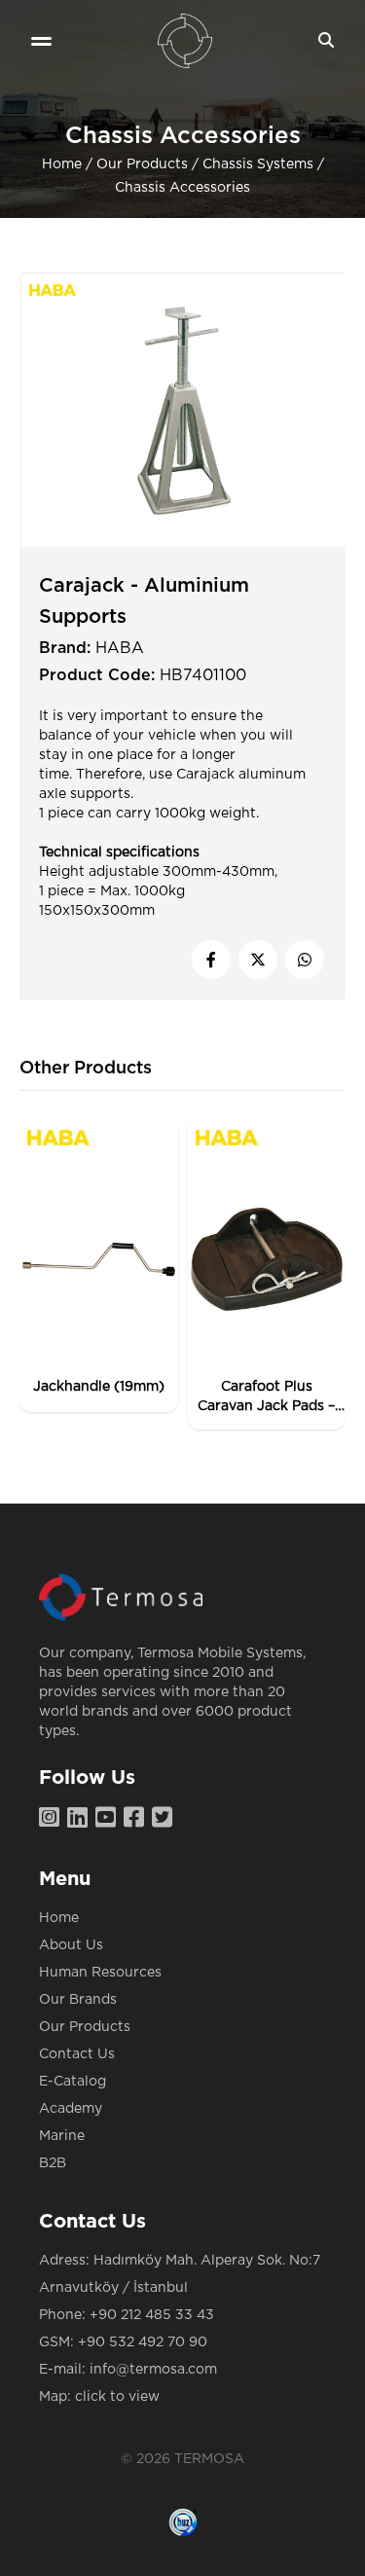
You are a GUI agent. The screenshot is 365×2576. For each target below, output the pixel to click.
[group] (99, 1265)
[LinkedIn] (81, 1819)
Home (62, 164)
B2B (53, 2163)
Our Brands (78, 2000)
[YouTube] (109, 1819)
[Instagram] (53, 1819)
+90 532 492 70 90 (143, 2342)
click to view (117, 2397)
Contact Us (77, 2054)
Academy (71, 2109)
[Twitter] (166, 1819)
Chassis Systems (258, 164)
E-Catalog (73, 2082)
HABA (120, 648)
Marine (62, 2136)
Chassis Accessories (182, 188)
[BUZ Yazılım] (183, 2522)
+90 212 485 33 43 (152, 2315)
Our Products (142, 164)
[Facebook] (138, 1819)
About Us (71, 1945)
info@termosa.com (153, 2370)
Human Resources (100, 1973)
